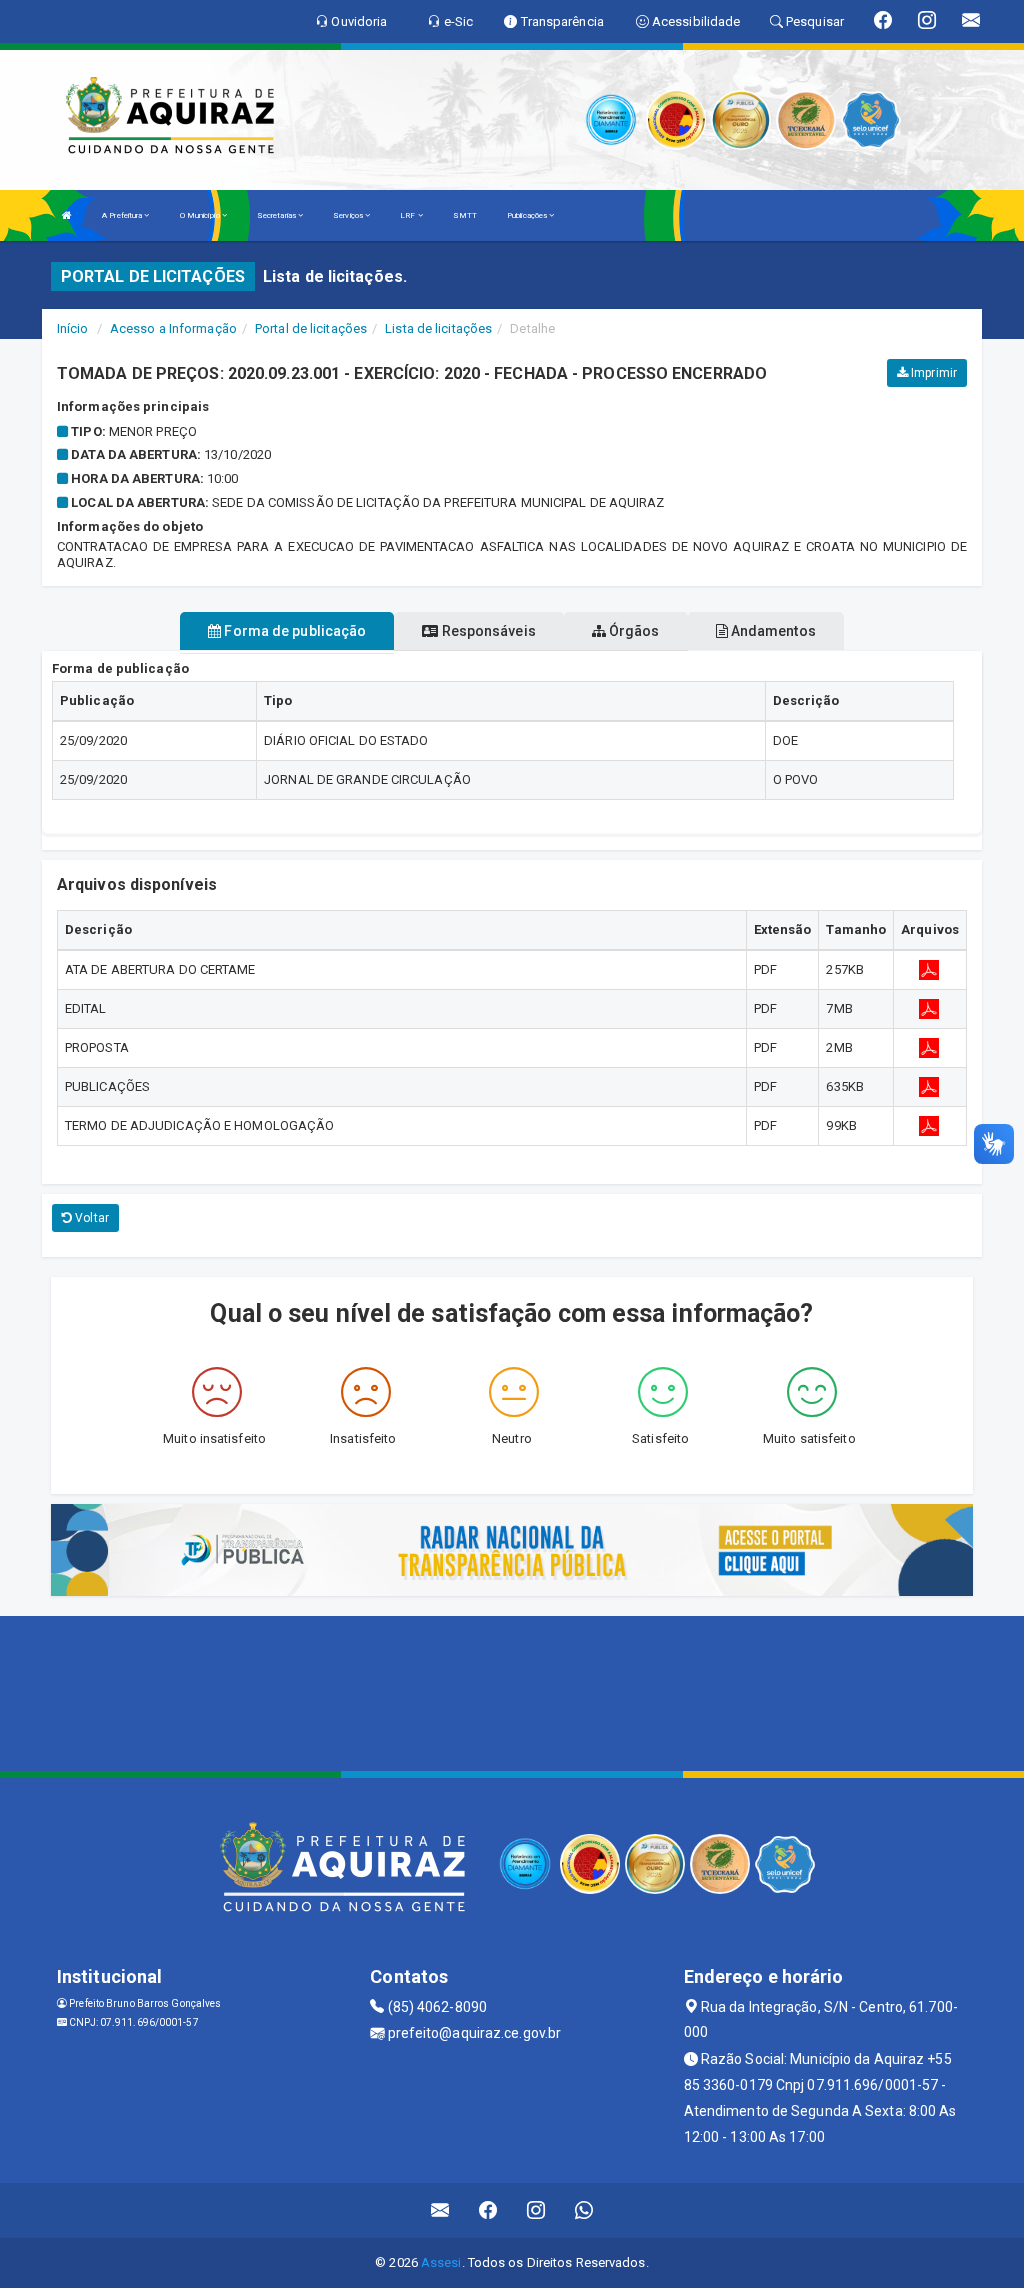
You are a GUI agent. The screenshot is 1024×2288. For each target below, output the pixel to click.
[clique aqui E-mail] (440, 2210)
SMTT (465, 215)
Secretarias (277, 215)
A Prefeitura (123, 215)
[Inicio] (67, 215)
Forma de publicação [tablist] (293, 631)
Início (73, 328)
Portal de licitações (311, 328)
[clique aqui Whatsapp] (584, 2210)
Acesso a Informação (173, 328)
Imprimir (932, 373)
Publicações (528, 215)
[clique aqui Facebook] (488, 2210)
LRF (408, 215)
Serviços (349, 215)
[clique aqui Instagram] (536, 2210)
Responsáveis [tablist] (486, 631)
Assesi (441, 2262)
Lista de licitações (438, 328)
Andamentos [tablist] (772, 631)
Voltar (90, 1218)
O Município (201, 215)
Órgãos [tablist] (633, 631)
